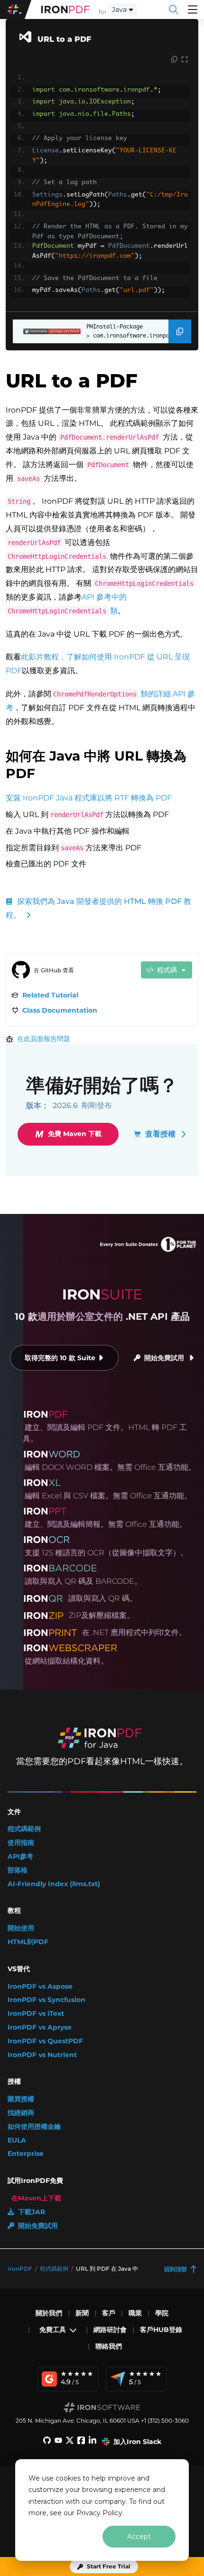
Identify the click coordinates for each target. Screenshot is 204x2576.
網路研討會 (110, 2330)
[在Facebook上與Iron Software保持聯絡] (81, 2442)
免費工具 (53, 2330)
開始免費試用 (164, 1358)
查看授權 (160, 1134)
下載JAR (32, 2212)
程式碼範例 (24, 1829)
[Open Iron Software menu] (16, 9)
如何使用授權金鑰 (34, 2127)
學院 (162, 2313)
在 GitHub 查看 (54, 970)
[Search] (174, 9)
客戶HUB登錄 (161, 2330)
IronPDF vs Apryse (40, 2027)
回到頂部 (176, 2269)
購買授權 (21, 2099)
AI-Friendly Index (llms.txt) (54, 1884)
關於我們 (49, 2313)
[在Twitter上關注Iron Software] (70, 2442)
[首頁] (65, 9)
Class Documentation (60, 1010)
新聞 (82, 2313)
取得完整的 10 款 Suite (60, 1358)
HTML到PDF (28, 1942)
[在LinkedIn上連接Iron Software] (93, 2442)
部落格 (18, 1870)
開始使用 (21, 1928)
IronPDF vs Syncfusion (46, 2000)
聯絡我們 (109, 2346)
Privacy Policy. (100, 2513)
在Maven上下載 (36, 2198)
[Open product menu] (193, 9)
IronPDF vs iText (36, 2014)
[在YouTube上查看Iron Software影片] (58, 2442)
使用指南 (21, 1843)
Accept (139, 2537)
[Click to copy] (174, 60)
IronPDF (20, 2269)
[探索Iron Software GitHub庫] (47, 2442)
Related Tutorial (50, 995)
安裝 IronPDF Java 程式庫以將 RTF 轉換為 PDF (89, 798)
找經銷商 (21, 2113)
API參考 (20, 1857)
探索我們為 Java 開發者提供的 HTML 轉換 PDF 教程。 (98, 908)
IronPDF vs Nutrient (42, 2055)
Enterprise (26, 2154)
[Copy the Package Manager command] (180, 331)
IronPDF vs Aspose (40, 1987)
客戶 (109, 2313)
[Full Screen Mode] (185, 60)
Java (119, 9)
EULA (17, 2140)
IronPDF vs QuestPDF (45, 2041)
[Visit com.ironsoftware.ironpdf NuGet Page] (47, 331)
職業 (135, 2313)
